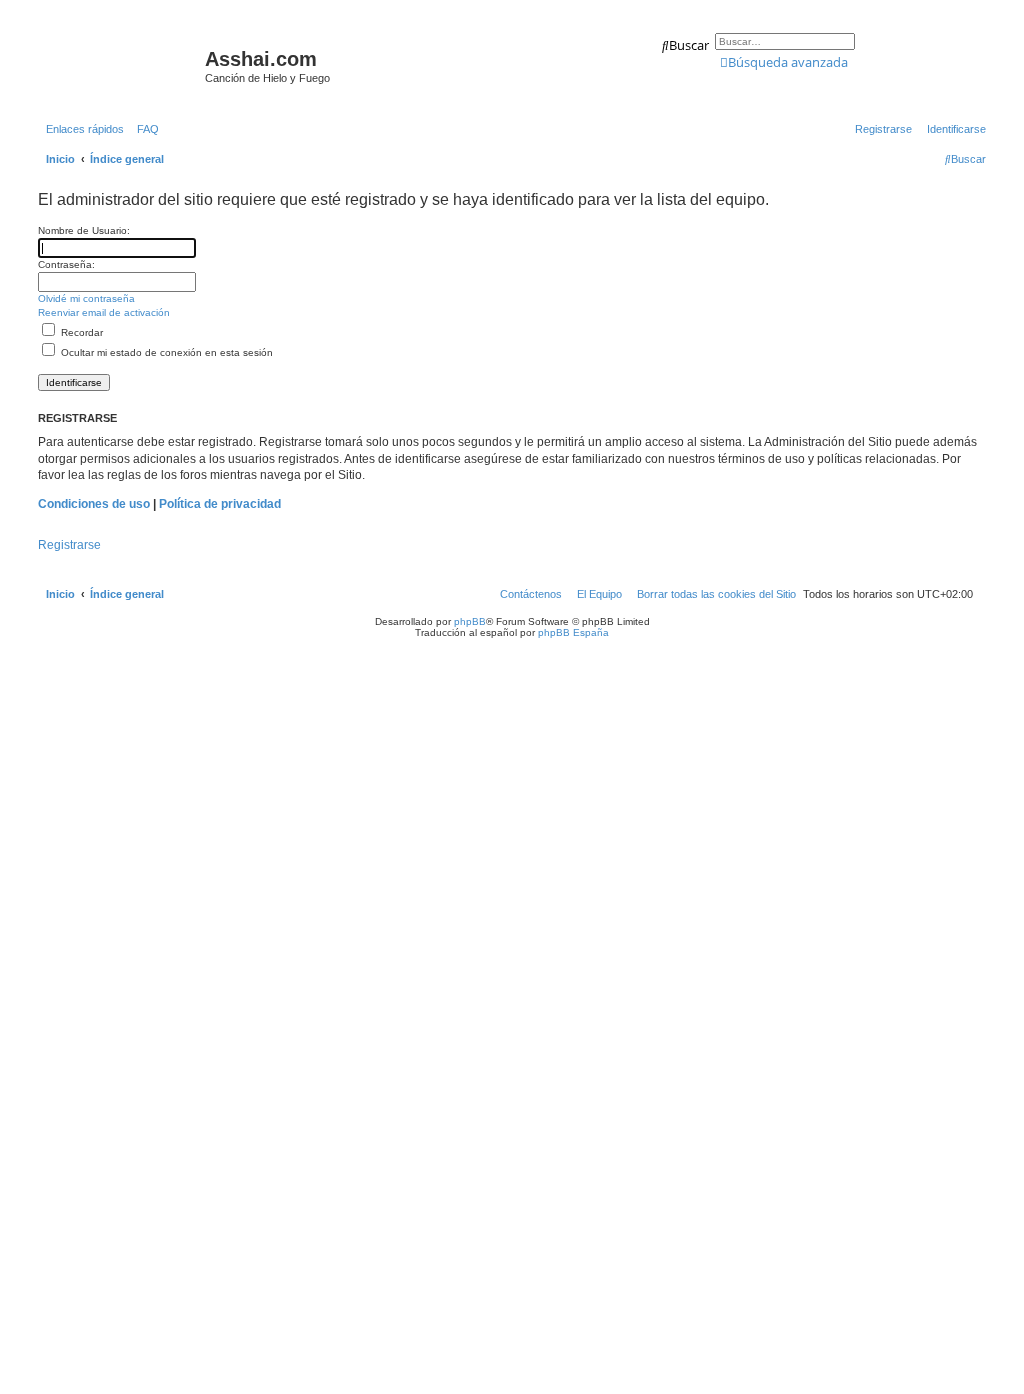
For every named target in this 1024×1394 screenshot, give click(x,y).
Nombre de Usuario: (84, 230)
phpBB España (573, 632)
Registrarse (69, 545)
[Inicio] (119, 65)
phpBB (470, 621)
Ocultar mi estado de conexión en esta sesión (165, 352)
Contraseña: (66, 264)
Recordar (80, 332)
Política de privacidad (220, 504)
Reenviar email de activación (104, 312)
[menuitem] (144, 129)
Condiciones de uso (94, 504)
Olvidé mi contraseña (86, 298)
